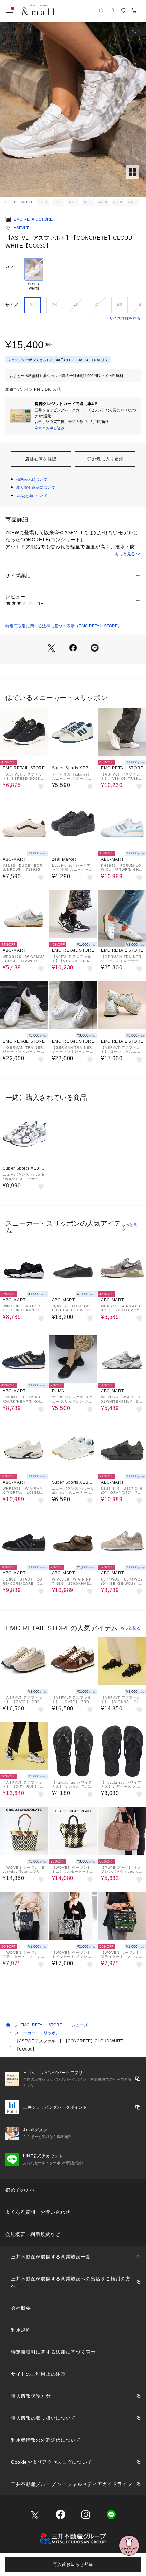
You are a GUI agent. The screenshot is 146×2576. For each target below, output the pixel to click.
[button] (73, 109)
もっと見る (125, 554)
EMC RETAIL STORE (33, 219)
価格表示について (32, 479)
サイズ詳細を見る (125, 318)
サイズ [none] (12, 305)
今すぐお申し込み (50, 428)
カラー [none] (12, 266)
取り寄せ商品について (36, 487)
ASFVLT (21, 228)
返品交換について (32, 496)
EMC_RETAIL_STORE (41, 2025)
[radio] (34, 275)
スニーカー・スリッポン (37, 2033)
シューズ (80, 2025)
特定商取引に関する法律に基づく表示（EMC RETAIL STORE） (64, 626)
